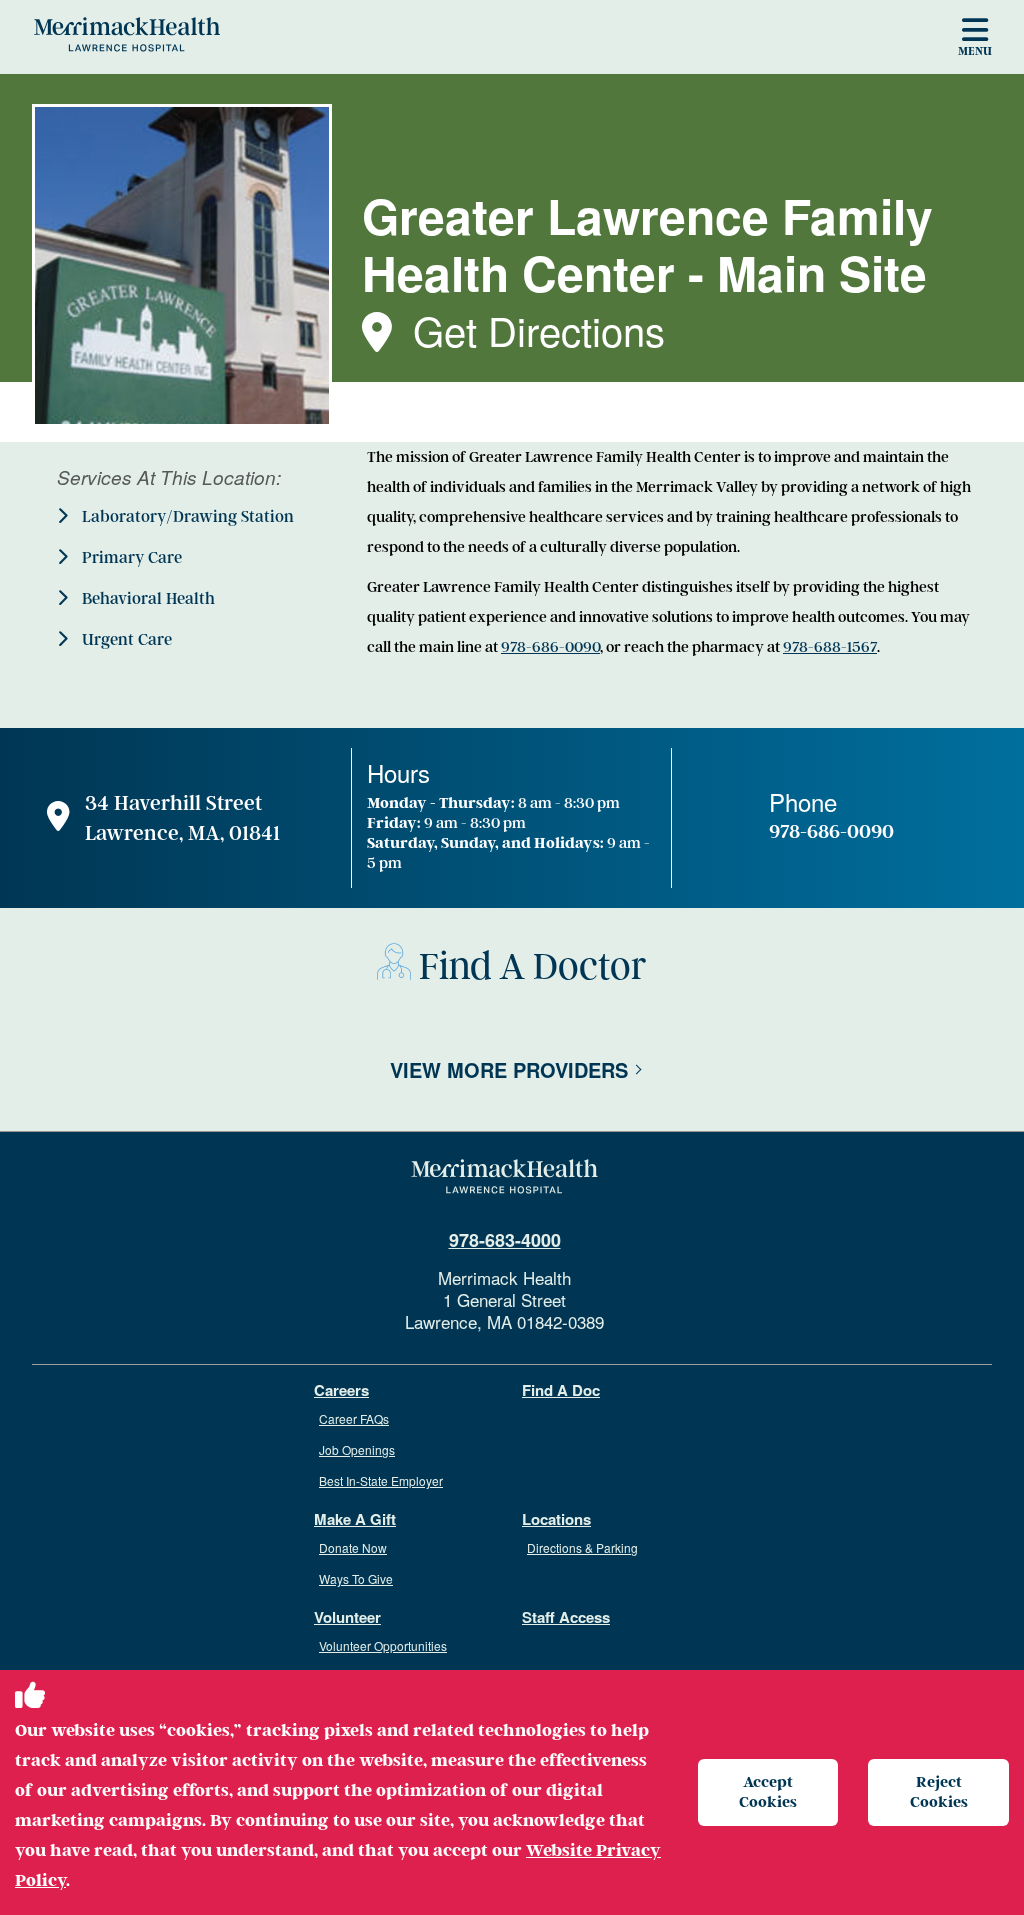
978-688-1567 (830, 647)
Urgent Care (125, 640)
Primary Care (130, 558)
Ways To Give (356, 1578)
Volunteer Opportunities (383, 1645)
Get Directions (539, 329)
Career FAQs (354, 1418)
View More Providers (509, 1069)
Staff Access (566, 1617)
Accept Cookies (768, 1791)
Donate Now (353, 1547)
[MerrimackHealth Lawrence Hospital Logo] (127, 34)
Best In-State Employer (381, 1480)
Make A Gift (355, 1519)
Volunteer (347, 1617)
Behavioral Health (146, 599)
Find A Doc (561, 1390)
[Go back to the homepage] (504, 1177)
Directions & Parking (582, 1547)
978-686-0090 (550, 647)
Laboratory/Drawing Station (186, 517)
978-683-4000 (505, 1240)
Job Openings (357, 1449)
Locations (556, 1519)
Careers (341, 1390)
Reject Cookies (939, 1791)
